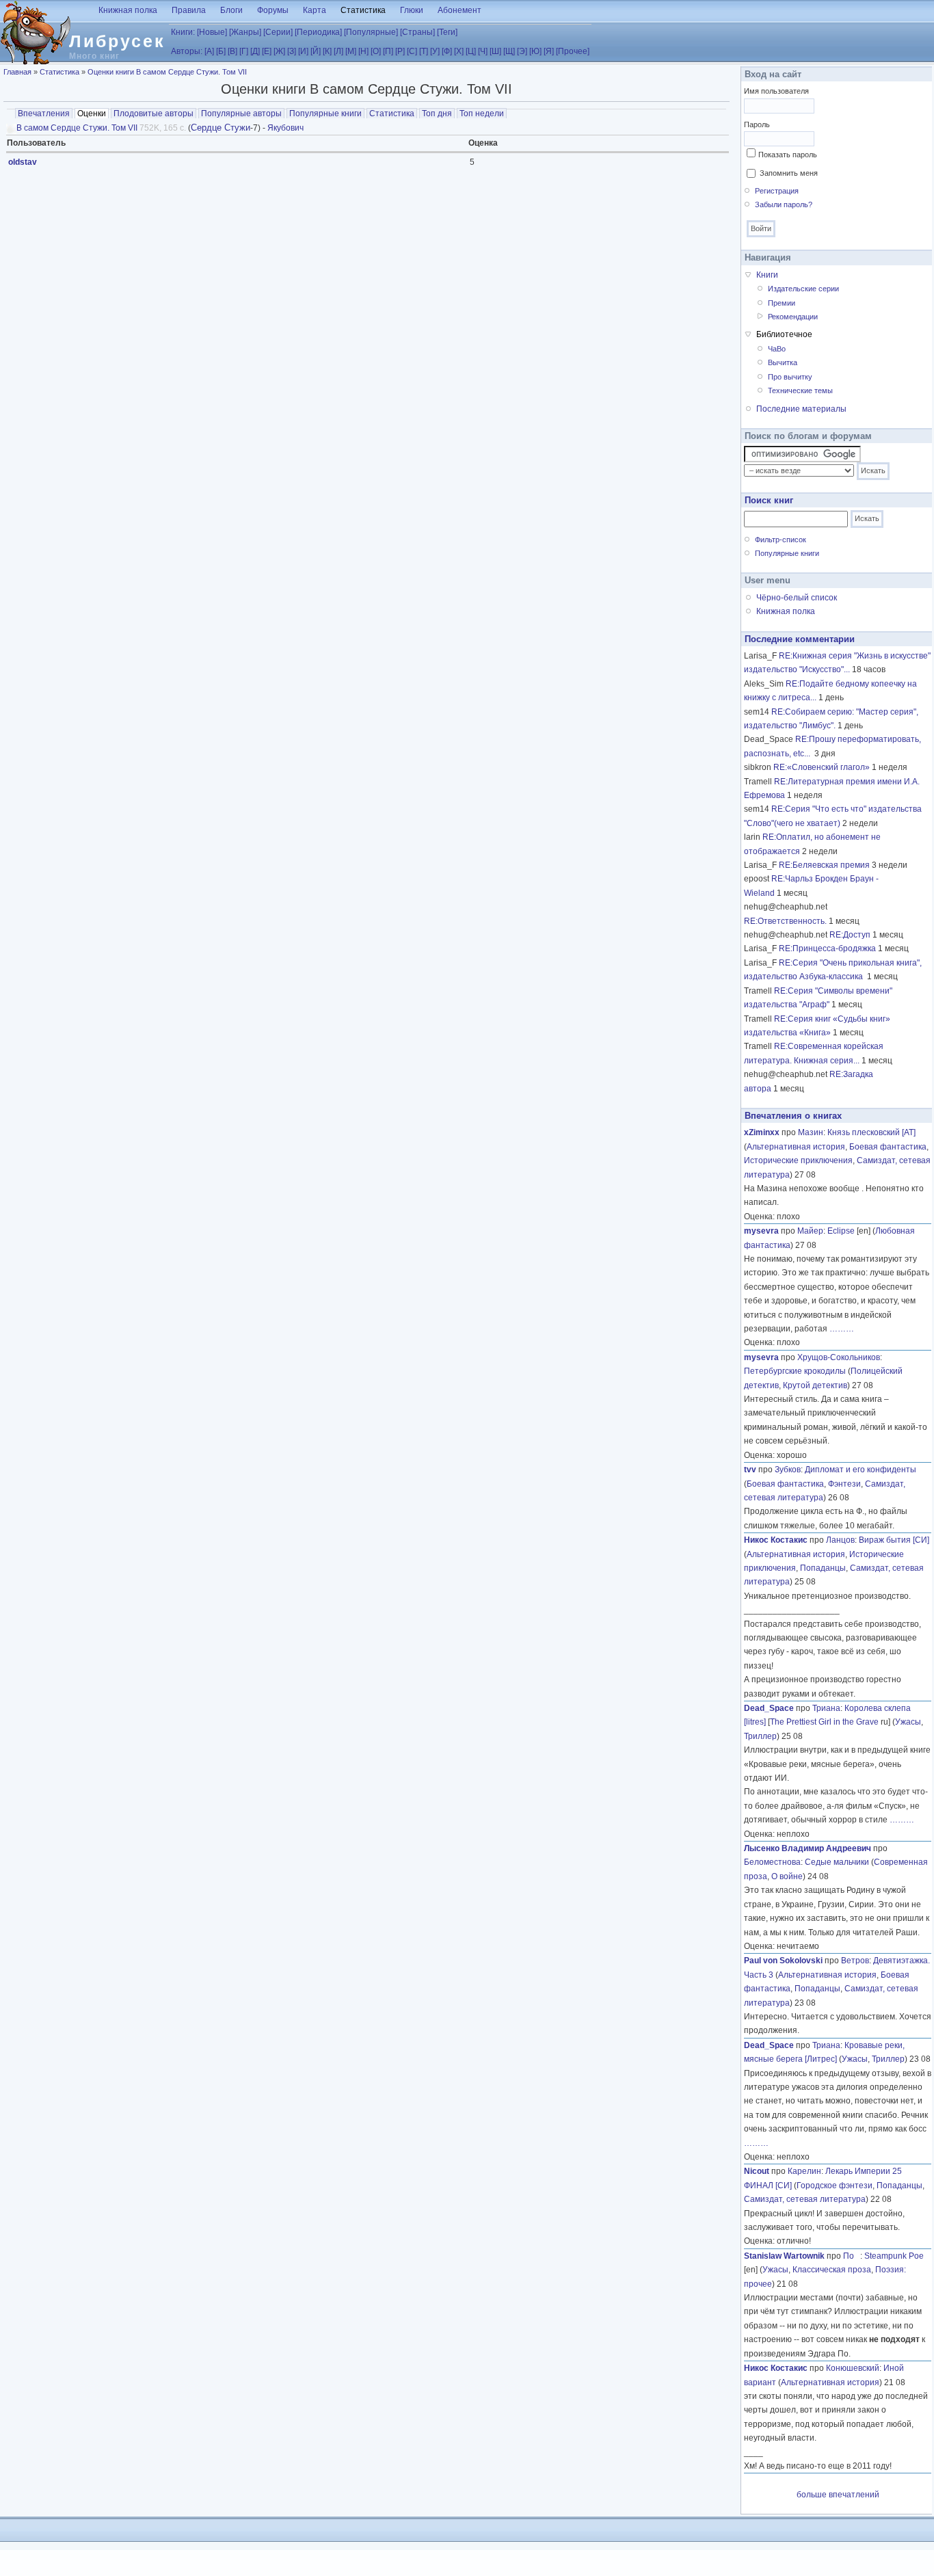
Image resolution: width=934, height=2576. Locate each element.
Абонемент (459, 10)
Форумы (273, 10)
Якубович (285, 128)
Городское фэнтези (835, 2186)
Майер (810, 1231)
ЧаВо (777, 349)
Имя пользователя (776, 91)
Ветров (855, 1961)
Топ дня (437, 114)
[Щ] (509, 51)
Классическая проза (832, 2270)
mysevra (761, 1231)
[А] (209, 51)
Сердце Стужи (221, 128)
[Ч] (483, 51)
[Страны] (417, 32)
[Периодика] (318, 32)
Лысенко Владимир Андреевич (808, 1848)
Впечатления (44, 114)
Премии (782, 303)
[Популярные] (371, 32)
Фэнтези (844, 1484)
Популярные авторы (241, 114)
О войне (787, 1876)
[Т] (424, 51)
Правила (189, 10)
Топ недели (482, 114)
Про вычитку (790, 377)
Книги (767, 275)
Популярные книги (325, 114)
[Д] (255, 51)
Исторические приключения (798, 1160)
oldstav (23, 162)
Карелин (804, 2171)
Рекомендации (793, 317)
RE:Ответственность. (785, 921)
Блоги (231, 10)
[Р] (400, 51)
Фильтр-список (780, 540)
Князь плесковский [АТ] (871, 1132)
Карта (315, 10)
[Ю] (535, 51)
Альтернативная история (796, 1147)
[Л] (338, 51)
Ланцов (840, 1540)
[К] (327, 51)
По (852, 2256)
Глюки (412, 10)
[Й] (316, 51)
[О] (376, 51)
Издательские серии (803, 289)
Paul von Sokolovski (783, 1961)
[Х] (459, 51)
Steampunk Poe (894, 2256)
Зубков (788, 1470)
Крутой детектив (815, 1385)
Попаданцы (823, 1568)
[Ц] (471, 51)
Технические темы (800, 390)
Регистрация (777, 191)
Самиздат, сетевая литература (805, 2199)
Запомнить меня (789, 173)
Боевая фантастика (888, 1147)
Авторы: (187, 51)
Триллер (760, 1736)
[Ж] (279, 51)
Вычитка (783, 362)
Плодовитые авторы (154, 114)
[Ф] (447, 51)
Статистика (363, 10)
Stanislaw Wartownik (784, 2256)
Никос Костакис (776, 1540)
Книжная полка (128, 10)
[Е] (267, 51)
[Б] (221, 51)
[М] (351, 51)
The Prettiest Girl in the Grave (824, 1722)
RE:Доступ (850, 935)
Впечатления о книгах (793, 1116)
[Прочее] (573, 51)
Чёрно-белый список (797, 598)
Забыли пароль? (784, 204)
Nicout (757, 2171)
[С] (412, 51)
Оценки (93, 114)
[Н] (363, 51)
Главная (17, 72)
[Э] (522, 51)
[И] (303, 51)
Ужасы (908, 1722)
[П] (388, 51)
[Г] (244, 51)
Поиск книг (769, 500)
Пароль (757, 124)
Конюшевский (853, 2368)
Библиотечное (784, 334)
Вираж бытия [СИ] (894, 1540)
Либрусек (117, 41)
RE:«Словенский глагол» (822, 767)
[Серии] (278, 32)
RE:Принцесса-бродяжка (827, 948)
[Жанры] (245, 32)
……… (842, 1329)
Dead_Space (769, 1708)
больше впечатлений (838, 2495)
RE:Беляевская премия (824, 865)
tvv (750, 1470)
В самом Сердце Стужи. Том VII (77, 128)
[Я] (549, 51)
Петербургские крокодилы (795, 1371)
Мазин (811, 1132)
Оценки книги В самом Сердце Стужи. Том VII (167, 72)
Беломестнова (772, 1862)
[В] (232, 51)
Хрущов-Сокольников (839, 1357)
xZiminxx (762, 1132)
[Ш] (495, 51)
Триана (826, 1708)
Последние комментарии (800, 639)
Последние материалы (801, 409)
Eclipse (841, 1231)
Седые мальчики (837, 1862)
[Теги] (447, 32)
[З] (292, 51)
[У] (435, 51)
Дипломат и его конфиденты (860, 1470)
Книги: (183, 32)
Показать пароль (788, 155)
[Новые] (212, 32)
